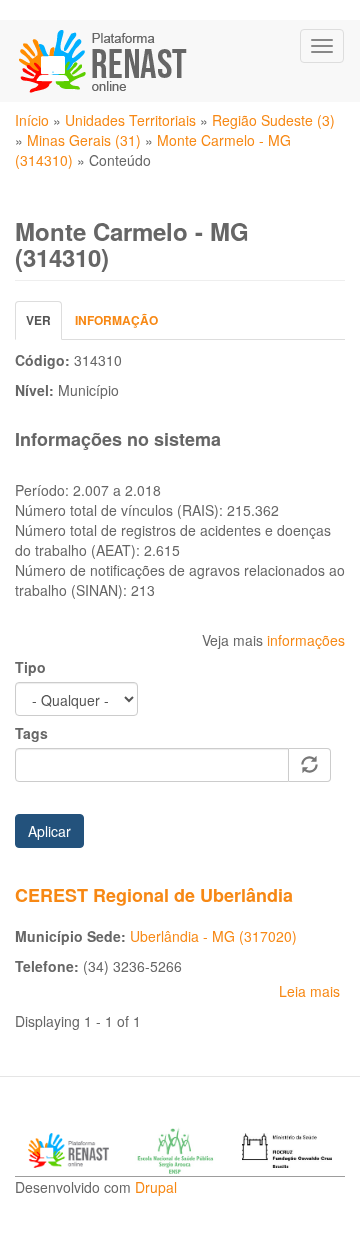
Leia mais (309, 991)
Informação (116, 320)
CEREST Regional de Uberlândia (154, 895)
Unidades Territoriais (130, 120)
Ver (44, 325)
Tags (31, 733)
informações (306, 640)
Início (32, 120)
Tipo (30, 667)
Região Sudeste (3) (273, 120)
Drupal (156, 1187)
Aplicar (49, 831)
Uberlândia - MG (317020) (213, 936)
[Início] (104, 61)
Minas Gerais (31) (84, 140)
